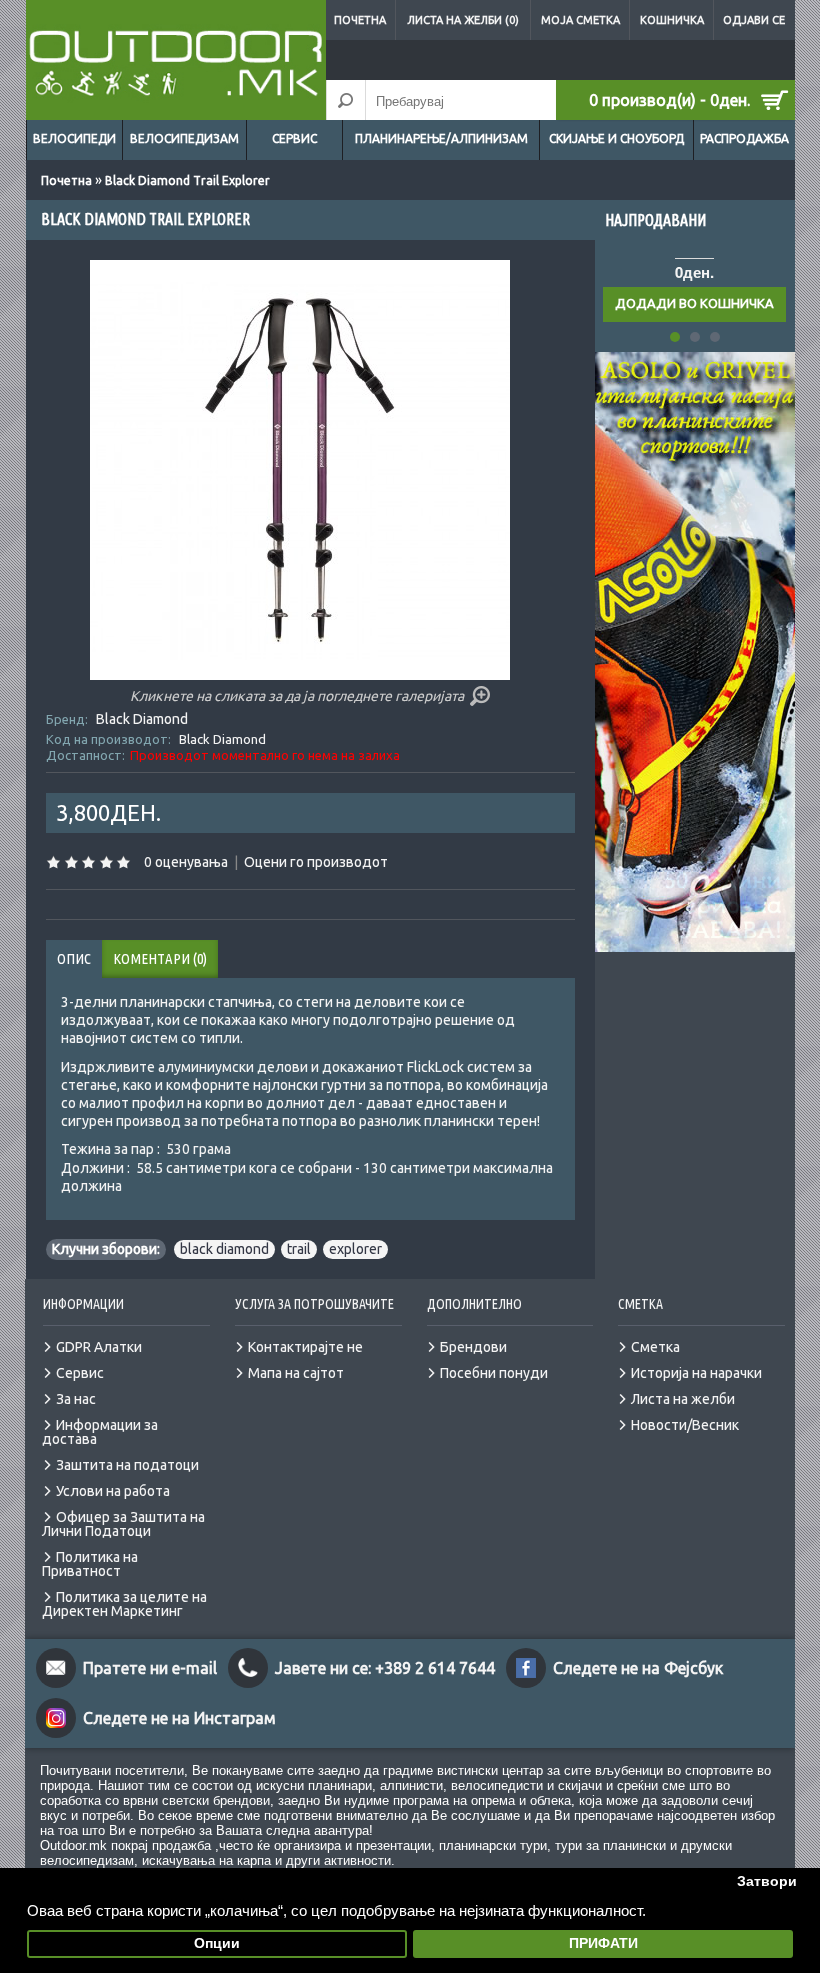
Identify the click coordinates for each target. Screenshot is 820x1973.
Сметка (655, 1347)
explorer (355, 1249)
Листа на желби (683, 1399)
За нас (76, 1399)
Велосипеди (74, 138)
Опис (74, 958)
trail (299, 1249)
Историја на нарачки (696, 1373)
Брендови (473, 1347)
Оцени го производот (316, 862)
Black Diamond (142, 719)
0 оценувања (186, 862)
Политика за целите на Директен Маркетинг (124, 1604)
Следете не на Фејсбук (638, 1668)
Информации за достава (100, 1432)
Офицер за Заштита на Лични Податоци (123, 1524)
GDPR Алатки (99, 1347)
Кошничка (672, 20)
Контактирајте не (305, 1347)
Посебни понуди (494, 1373)
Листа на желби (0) (463, 20)
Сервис (294, 138)
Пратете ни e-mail (150, 1668)
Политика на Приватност (90, 1564)
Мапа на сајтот (296, 1373)
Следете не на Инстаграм (179, 1718)
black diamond (224, 1249)
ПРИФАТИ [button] (603, 1943)
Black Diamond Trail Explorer (187, 180)
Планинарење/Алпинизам (441, 138)
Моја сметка (580, 20)
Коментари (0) (160, 958)
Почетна (360, 20)
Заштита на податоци (127, 1465)
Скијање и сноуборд (616, 138)
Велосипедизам (184, 138)
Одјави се (754, 20)
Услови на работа (113, 1491)
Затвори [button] (767, 1881)
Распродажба (744, 138)
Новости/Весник (685, 1425)
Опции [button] (217, 1943)
